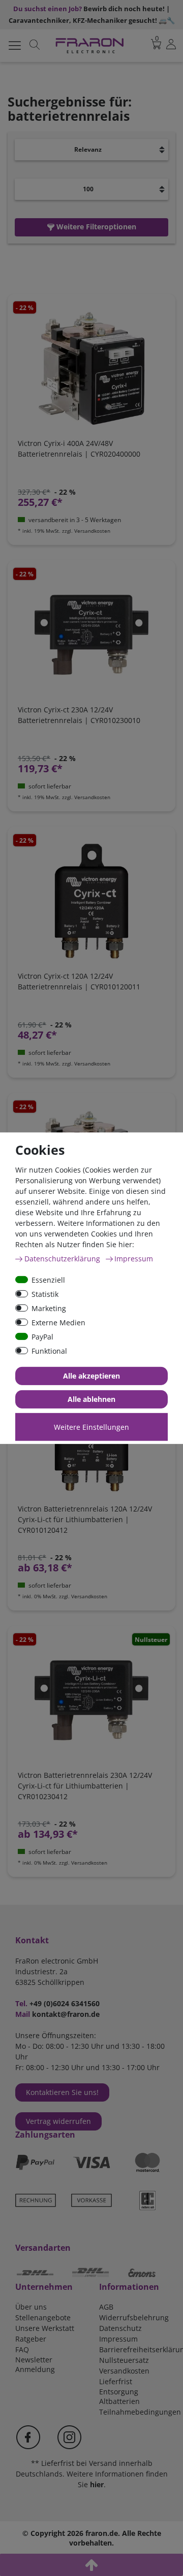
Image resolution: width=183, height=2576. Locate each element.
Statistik (45, 1294)
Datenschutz (120, 2328)
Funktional (49, 1350)
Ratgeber (31, 2339)
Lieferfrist (116, 2381)
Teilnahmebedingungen (140, 2412)
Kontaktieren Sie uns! (62, 2092)
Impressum (118, 2339)
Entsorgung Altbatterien (119, 2396)
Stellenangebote (43, 2317)
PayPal (42, 1336)
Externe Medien (58, 1322)
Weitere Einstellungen (91, 1427)
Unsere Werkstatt (45, 2328)
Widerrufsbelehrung (134, 2317)
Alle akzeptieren (91, 1376)
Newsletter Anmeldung (35, 2364)
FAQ (22, 2349)
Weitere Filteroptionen (95, 227)
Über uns (31, 2307)
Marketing (49, 1308)
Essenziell (48, 1279)
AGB (106, 2307)
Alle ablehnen (91, 1399)
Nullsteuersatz (124, 2360)
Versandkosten (124, 2371)
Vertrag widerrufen (58, 2121)
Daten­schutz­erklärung (63, 1258)
